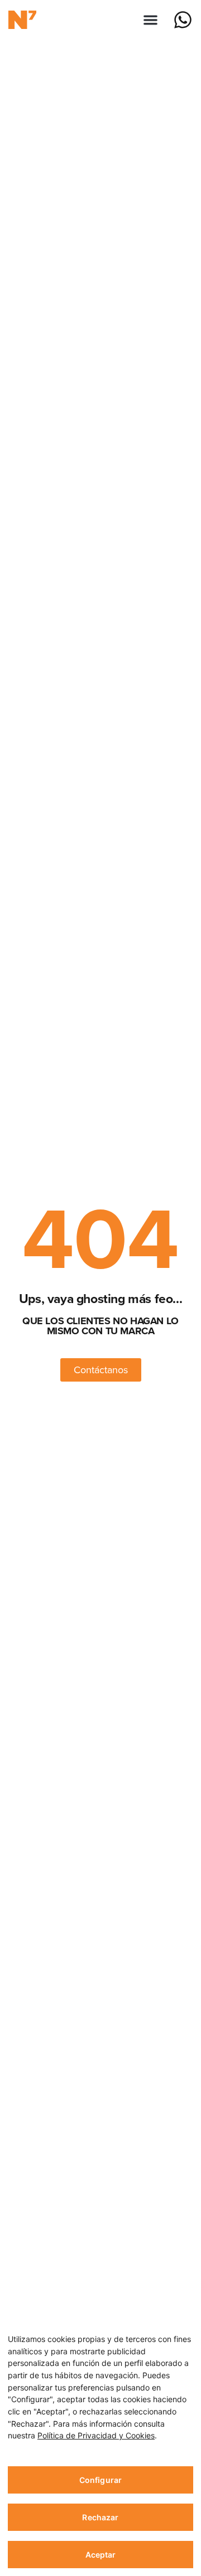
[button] (151, 20)
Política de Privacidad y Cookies (96, 2435)
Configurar (100, 2480)
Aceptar (101, 2555)
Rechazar (100, 2517)
